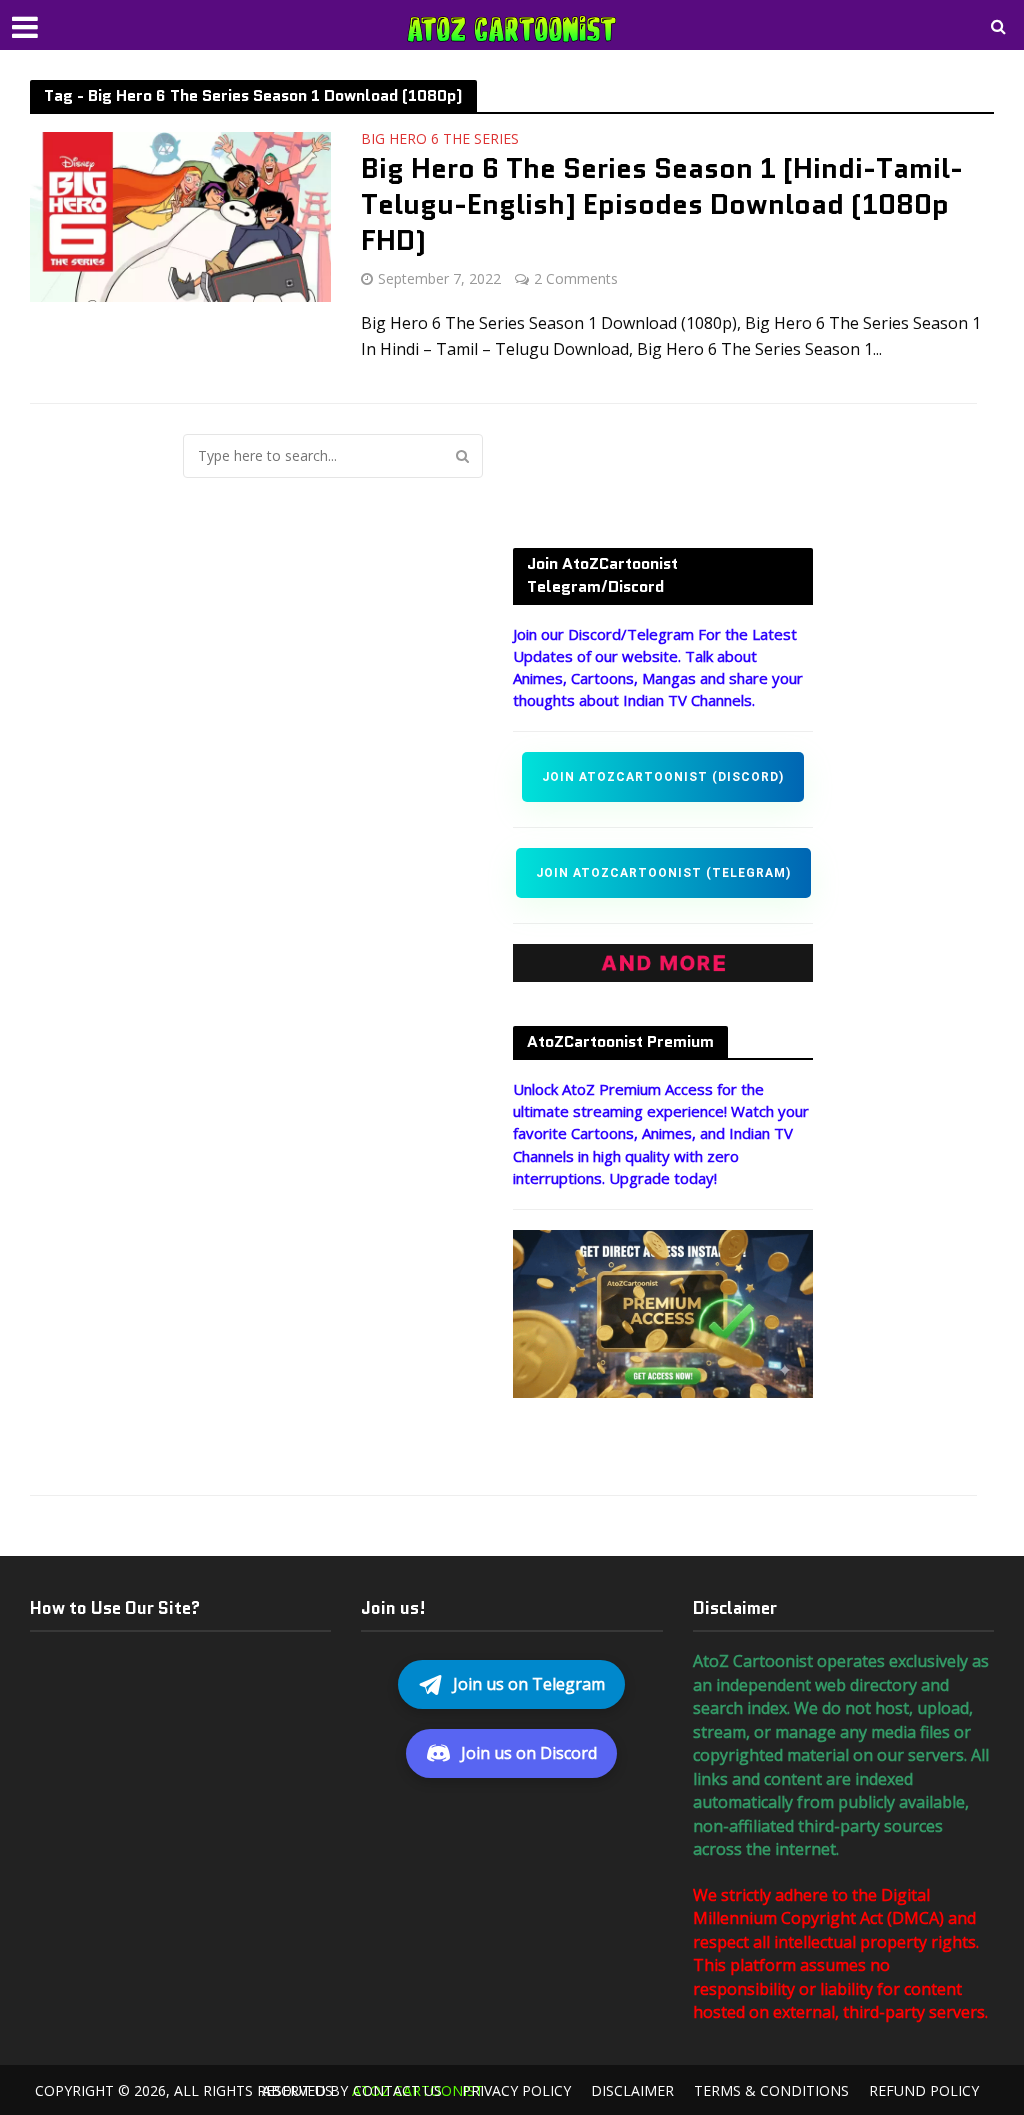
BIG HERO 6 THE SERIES (440, 140)
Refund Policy (924, 2090)
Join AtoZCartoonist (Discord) (663, 777)
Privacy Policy (516, 2090)
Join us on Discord (529, 1753)
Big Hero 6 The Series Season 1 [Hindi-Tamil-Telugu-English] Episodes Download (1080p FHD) (662, 204)
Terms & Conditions (771, 2090)
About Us (297, 2090)
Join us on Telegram (529, 1684)
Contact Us (397, 2090)
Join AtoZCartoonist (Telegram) (663, 873)
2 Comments (576, 278)
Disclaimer (632, 2090)
